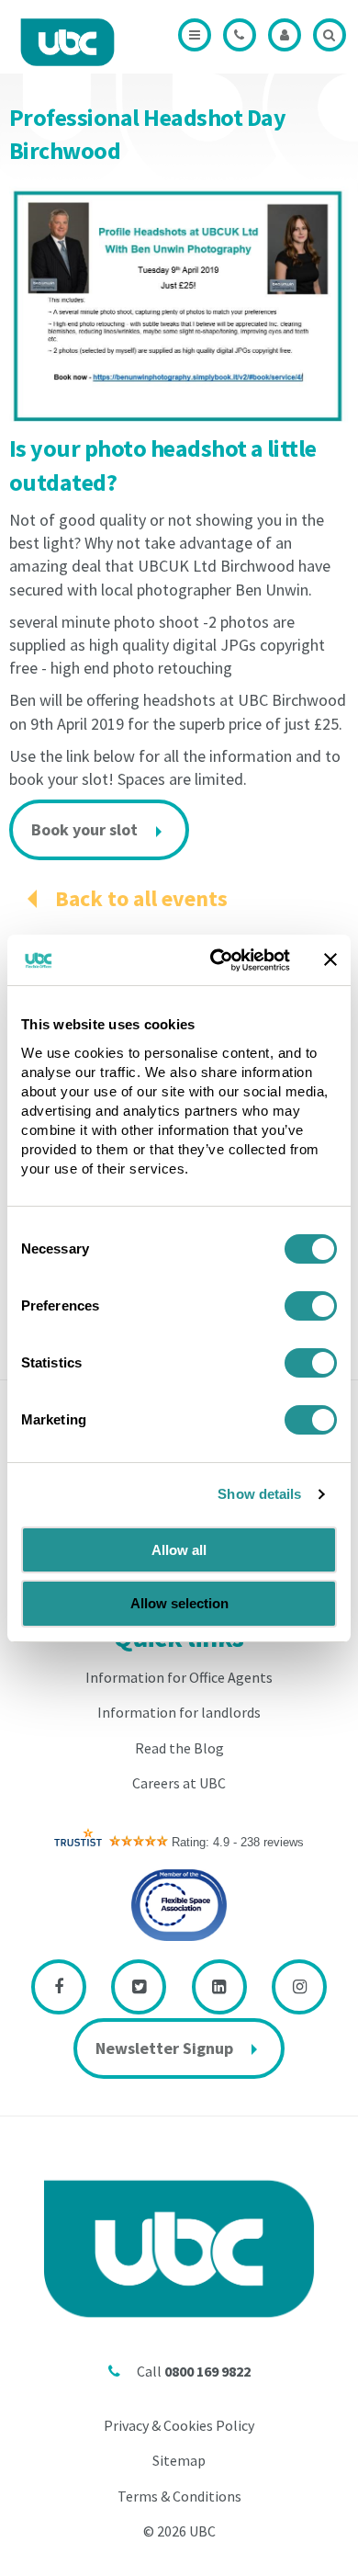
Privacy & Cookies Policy (179, 2425)
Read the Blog (179, 1748)
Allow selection (179, 1603)
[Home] (67, 42)
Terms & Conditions (179, 2496)
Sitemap (179, 2460)
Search (330, 35)
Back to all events (141, 898)
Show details (259, 1494)
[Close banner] (330, 959)
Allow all (179, 1550)
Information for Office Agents (179, 1677)
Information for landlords (179, 1712)
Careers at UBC (179, 1783)
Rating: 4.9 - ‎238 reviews (238, 1842)
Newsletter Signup (164, 2048)
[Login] (285, 35)
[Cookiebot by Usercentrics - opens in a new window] (217, 960)
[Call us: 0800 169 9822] (240, 35)
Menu (195, 35)
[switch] (311, 1306)
